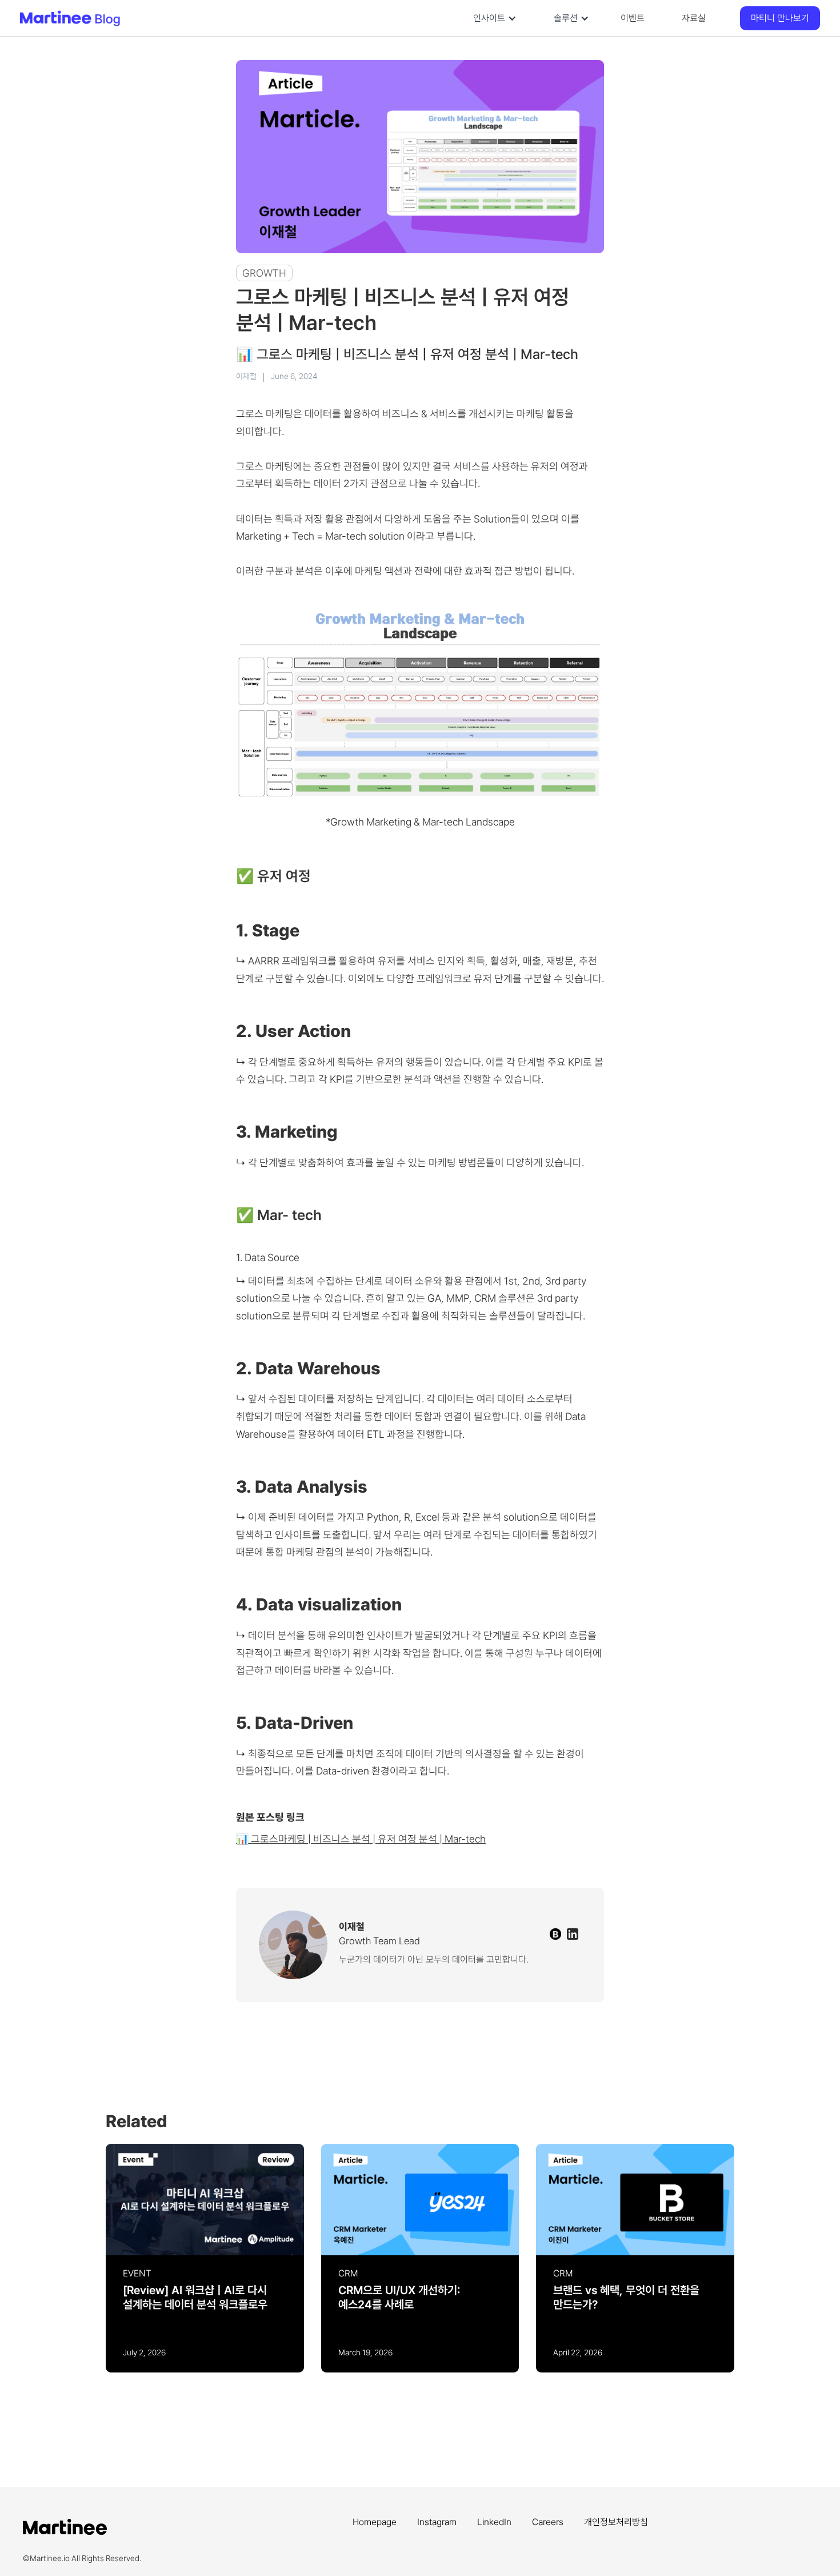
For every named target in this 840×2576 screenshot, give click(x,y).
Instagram (437, 2522)
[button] (492, 18)
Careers (548, 2522)
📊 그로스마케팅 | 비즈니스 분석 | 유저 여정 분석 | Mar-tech (361, 1839)
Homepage (375, 2522)
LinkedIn (494, 2522)
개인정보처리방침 (616, 2522)
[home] (106, 18)
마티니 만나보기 (780, 18)
